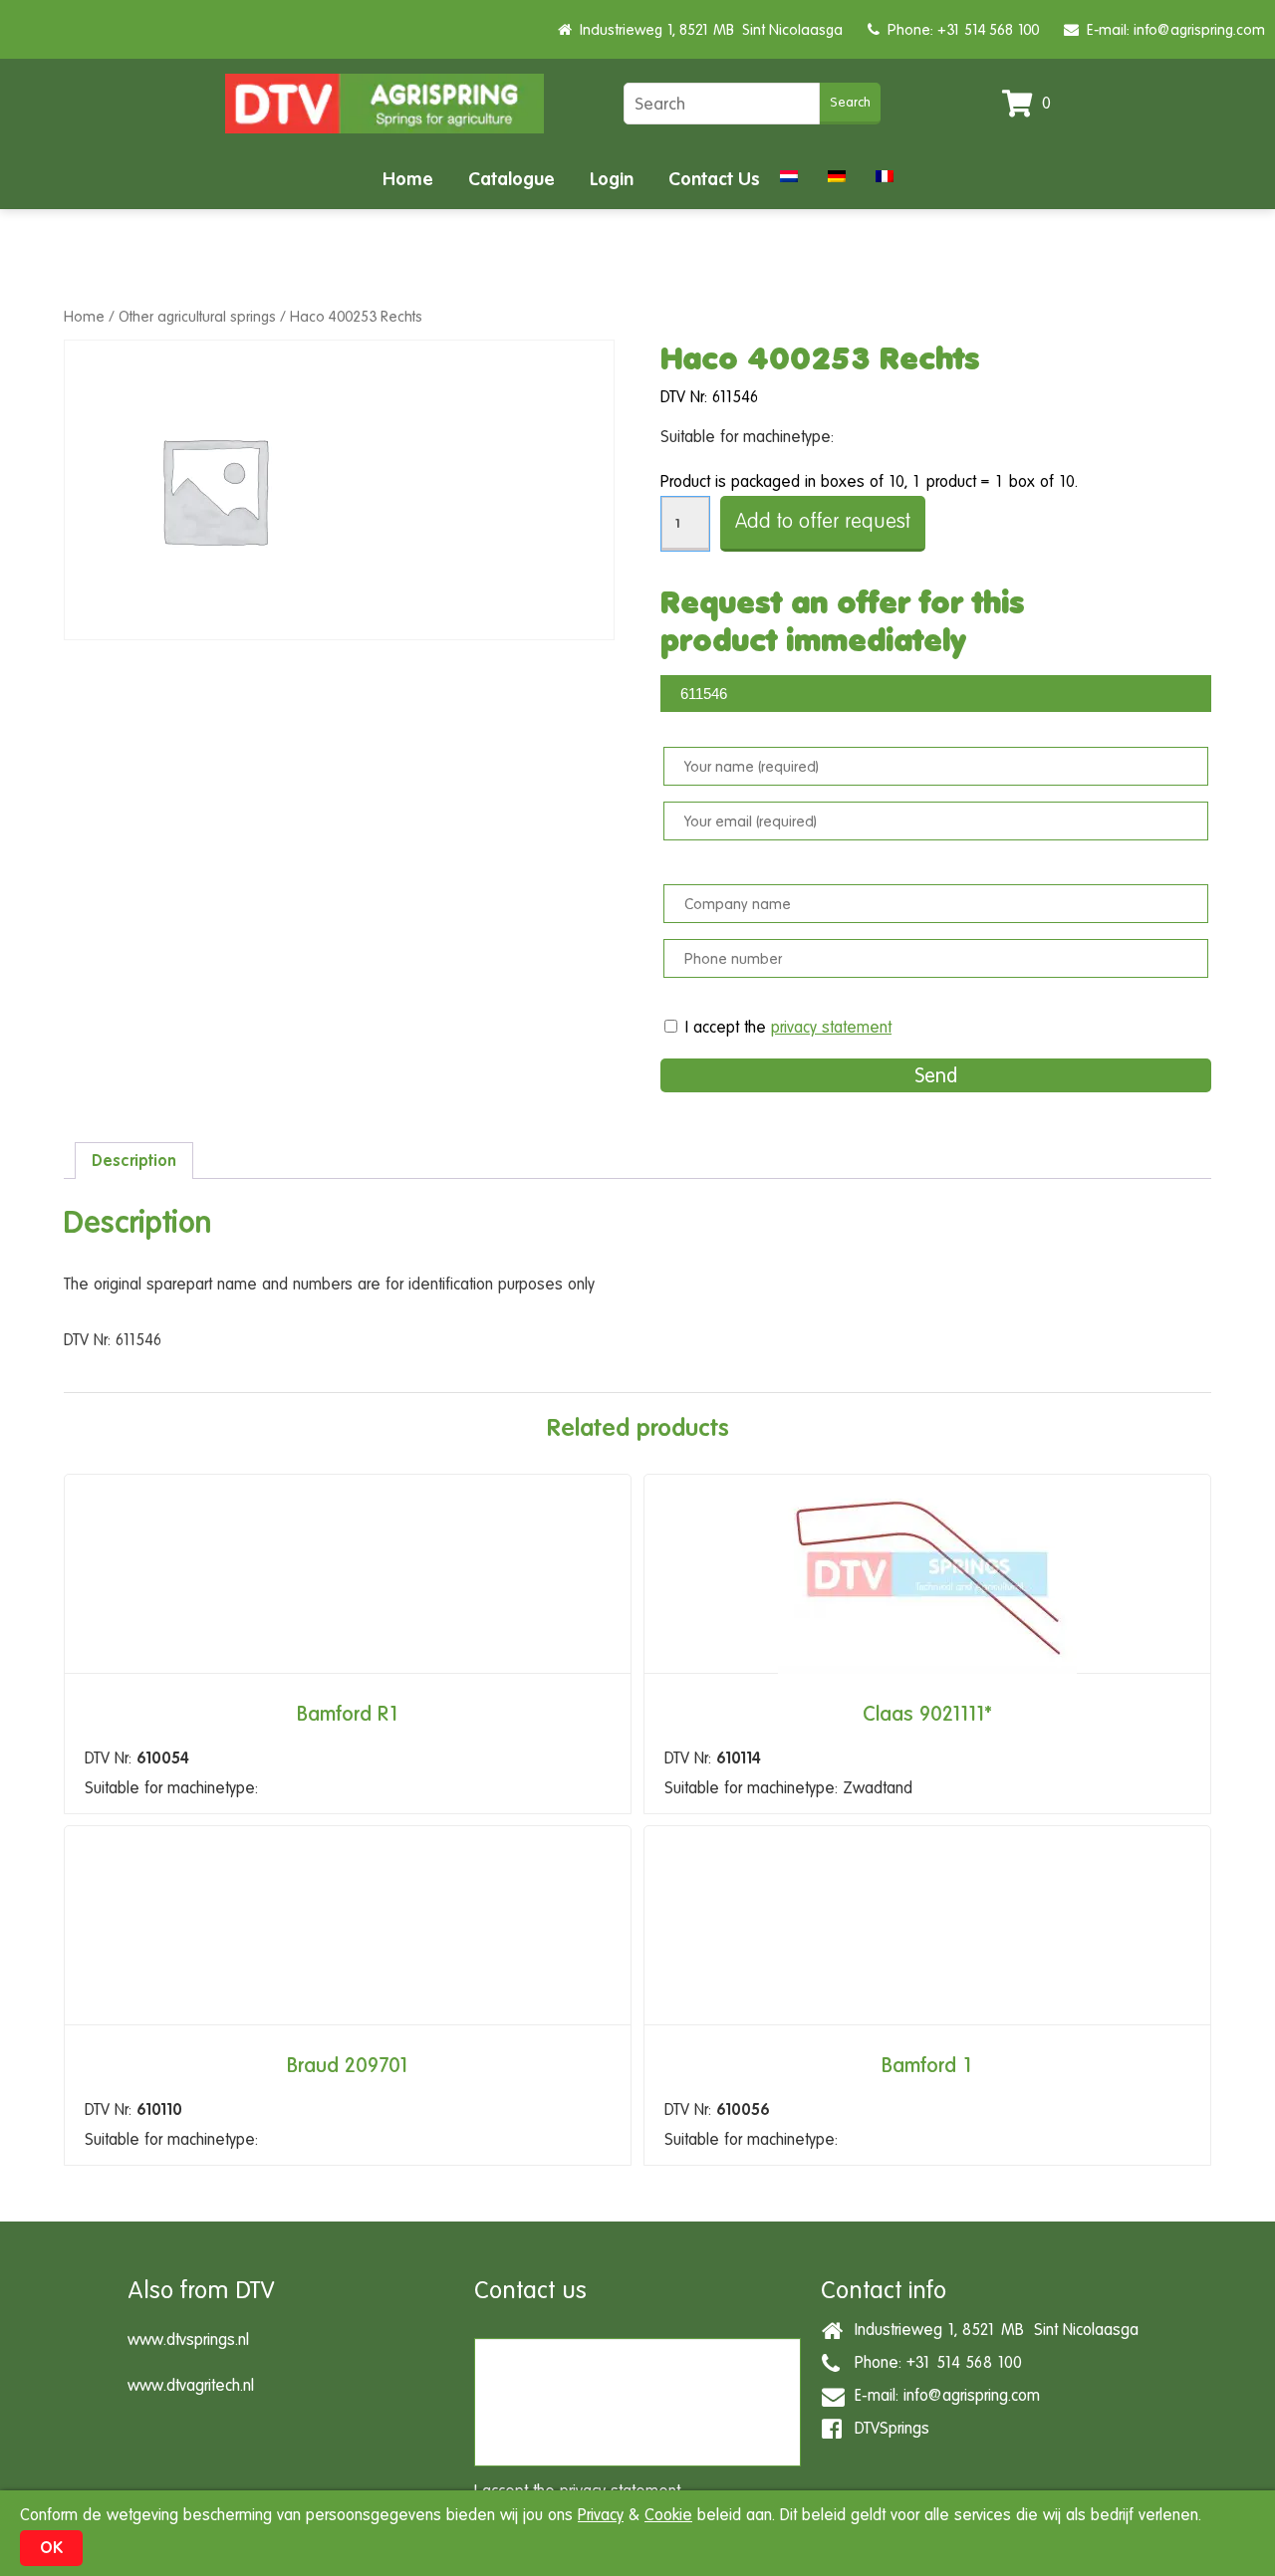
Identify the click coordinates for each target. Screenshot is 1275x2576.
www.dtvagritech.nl (191, 2385)
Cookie (668, 2515)
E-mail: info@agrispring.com (1172, 29)
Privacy (601, 2515)
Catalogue (511, 179)
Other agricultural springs (197, 316)
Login (612, 179)
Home (408, 179)
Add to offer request (823, 521)
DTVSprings (887, 2428)
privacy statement (831, 1027)
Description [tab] (134, 1161)
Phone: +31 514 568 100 (959, 29)
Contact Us (714, 179)
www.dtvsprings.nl (188, 2340)
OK (51, 2548)
